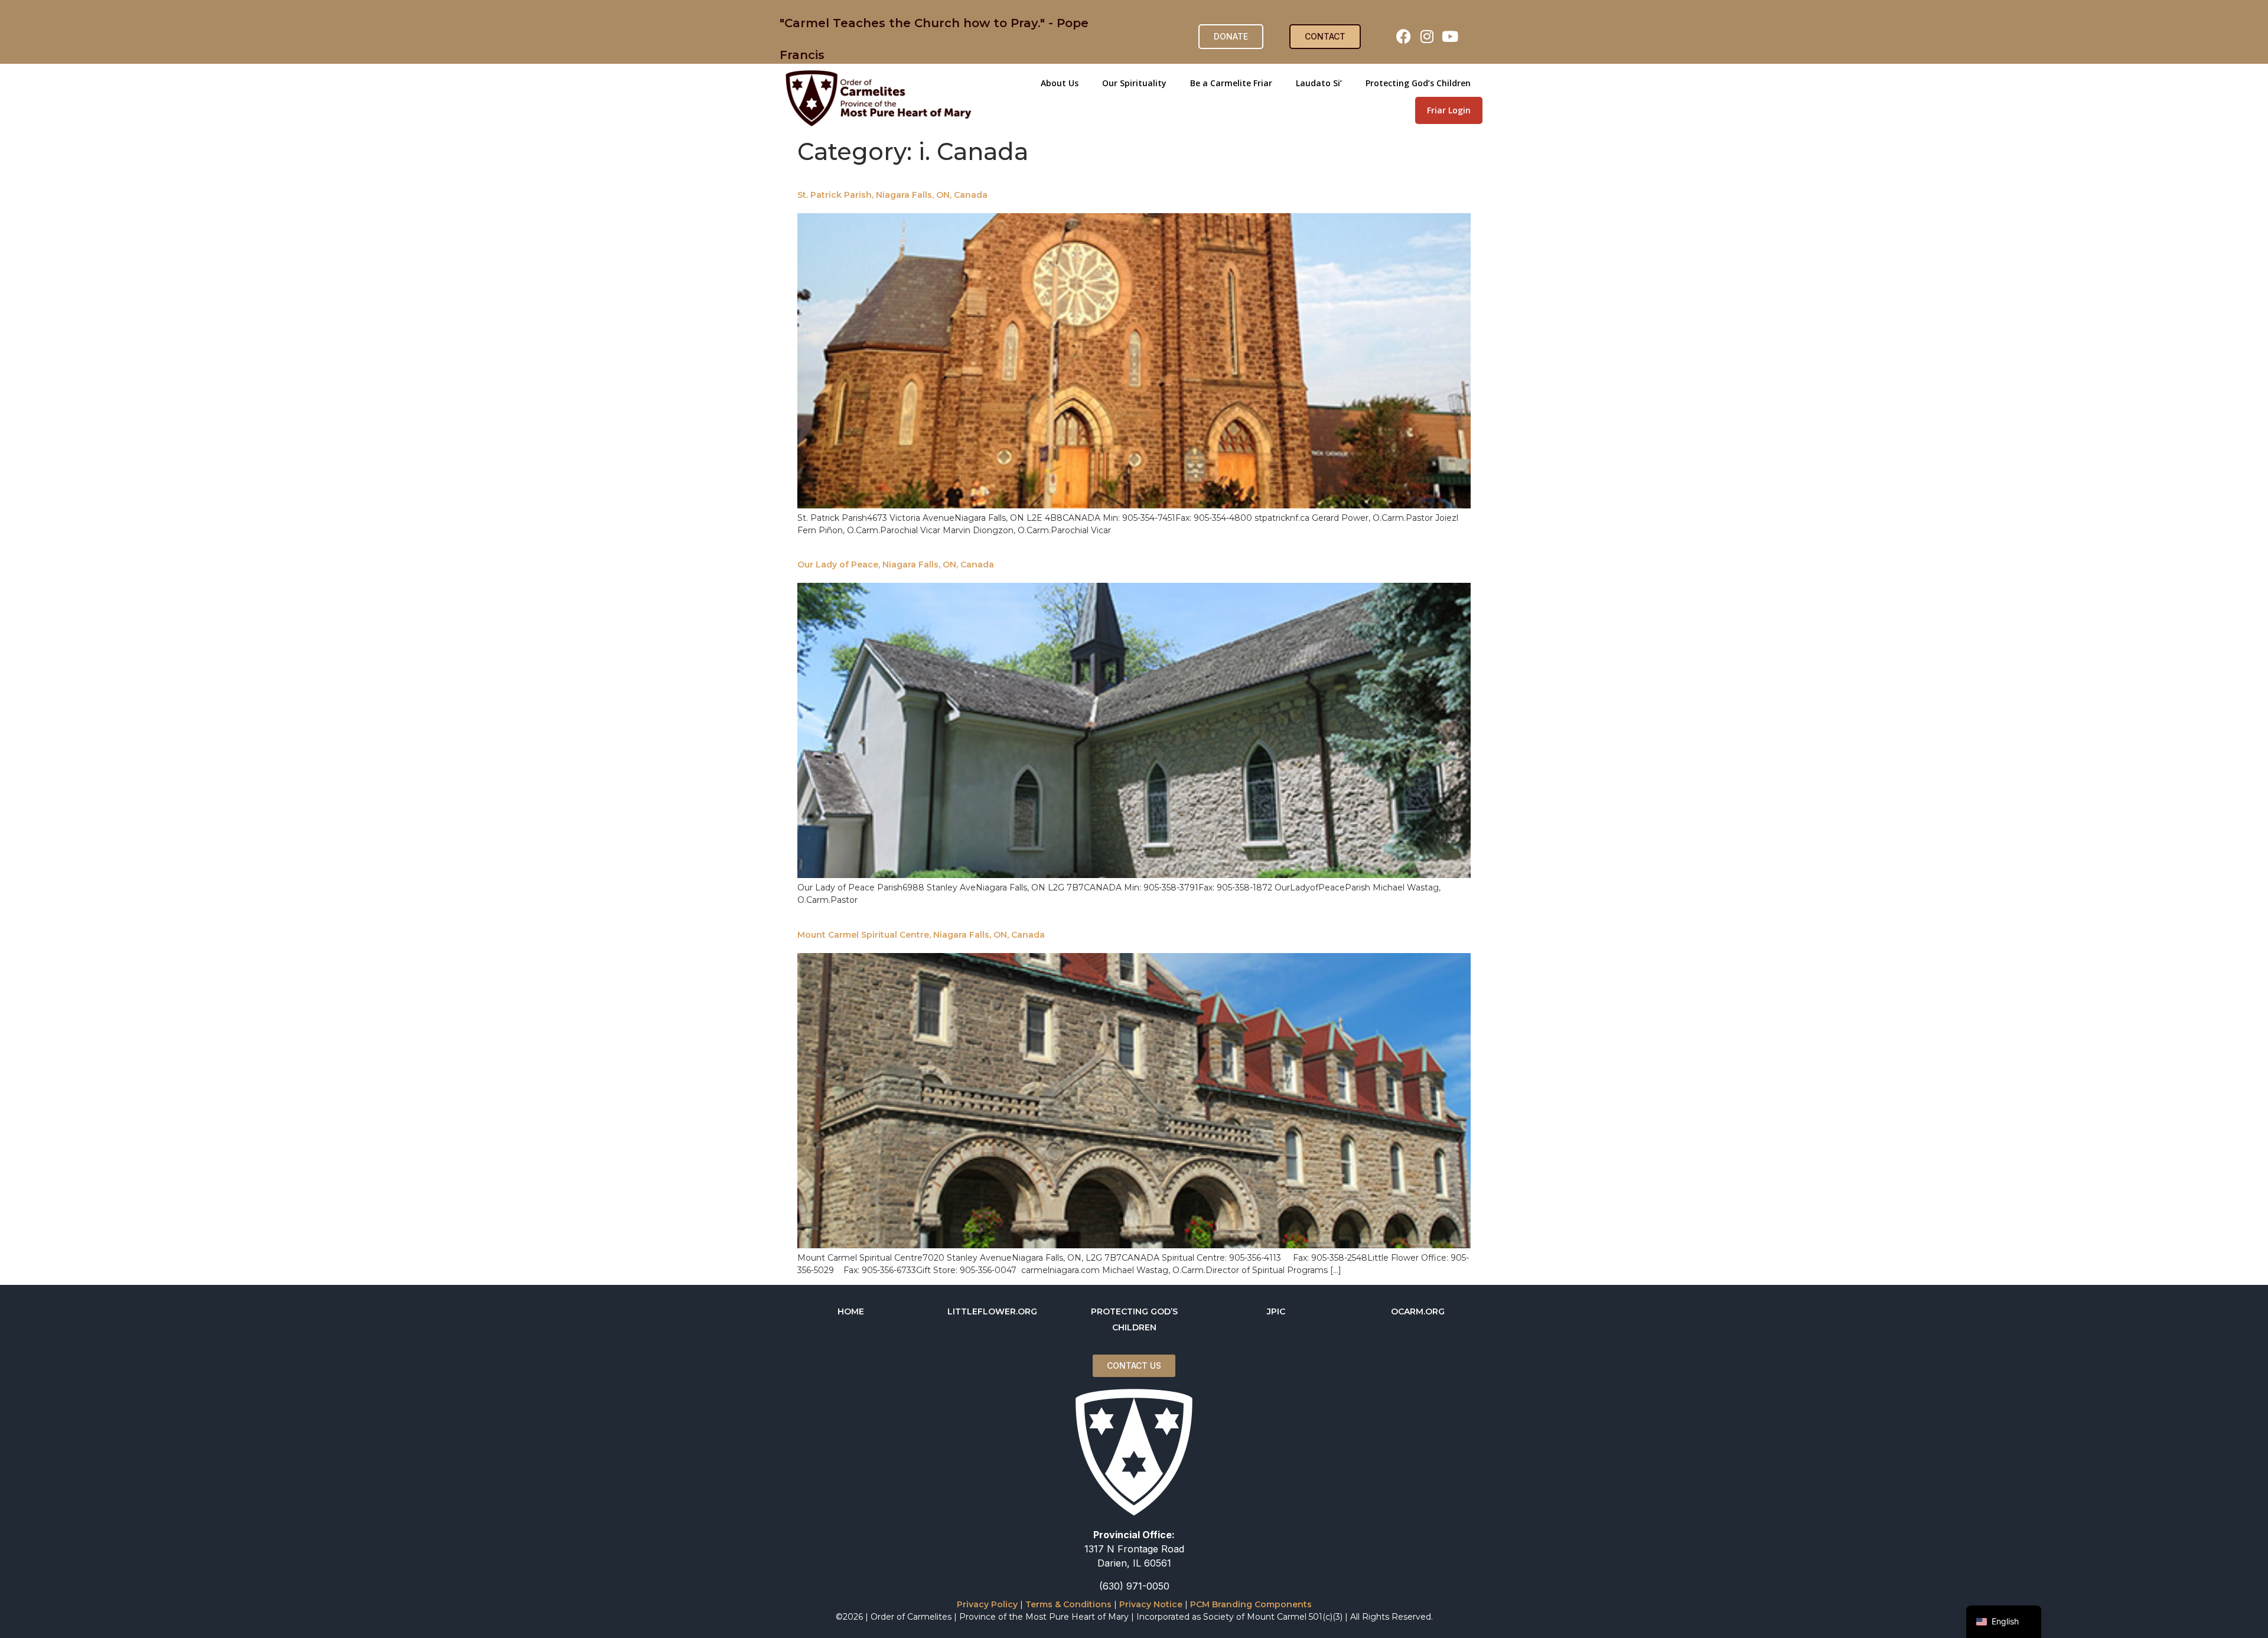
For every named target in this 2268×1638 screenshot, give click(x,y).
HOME (851, 1311)
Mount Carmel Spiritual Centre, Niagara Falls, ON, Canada (921, 935)
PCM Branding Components (1251, 1604)
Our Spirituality (1134, 83)
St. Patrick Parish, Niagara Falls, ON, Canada (892, 195)
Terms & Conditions (1068, 1604)
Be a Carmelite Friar (1231, 83)
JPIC (1276, 1311)
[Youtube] (1450, 37)
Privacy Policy (987, 1604)
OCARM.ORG (1418, 1311)
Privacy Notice (1151, 1604)
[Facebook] (1404, 37)
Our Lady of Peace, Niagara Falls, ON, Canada (896, 565)
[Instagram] (1427, 37)
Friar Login (1449, 110)
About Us (1060, 83)
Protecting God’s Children (1418, 83)
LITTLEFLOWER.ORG (992, 1311)
